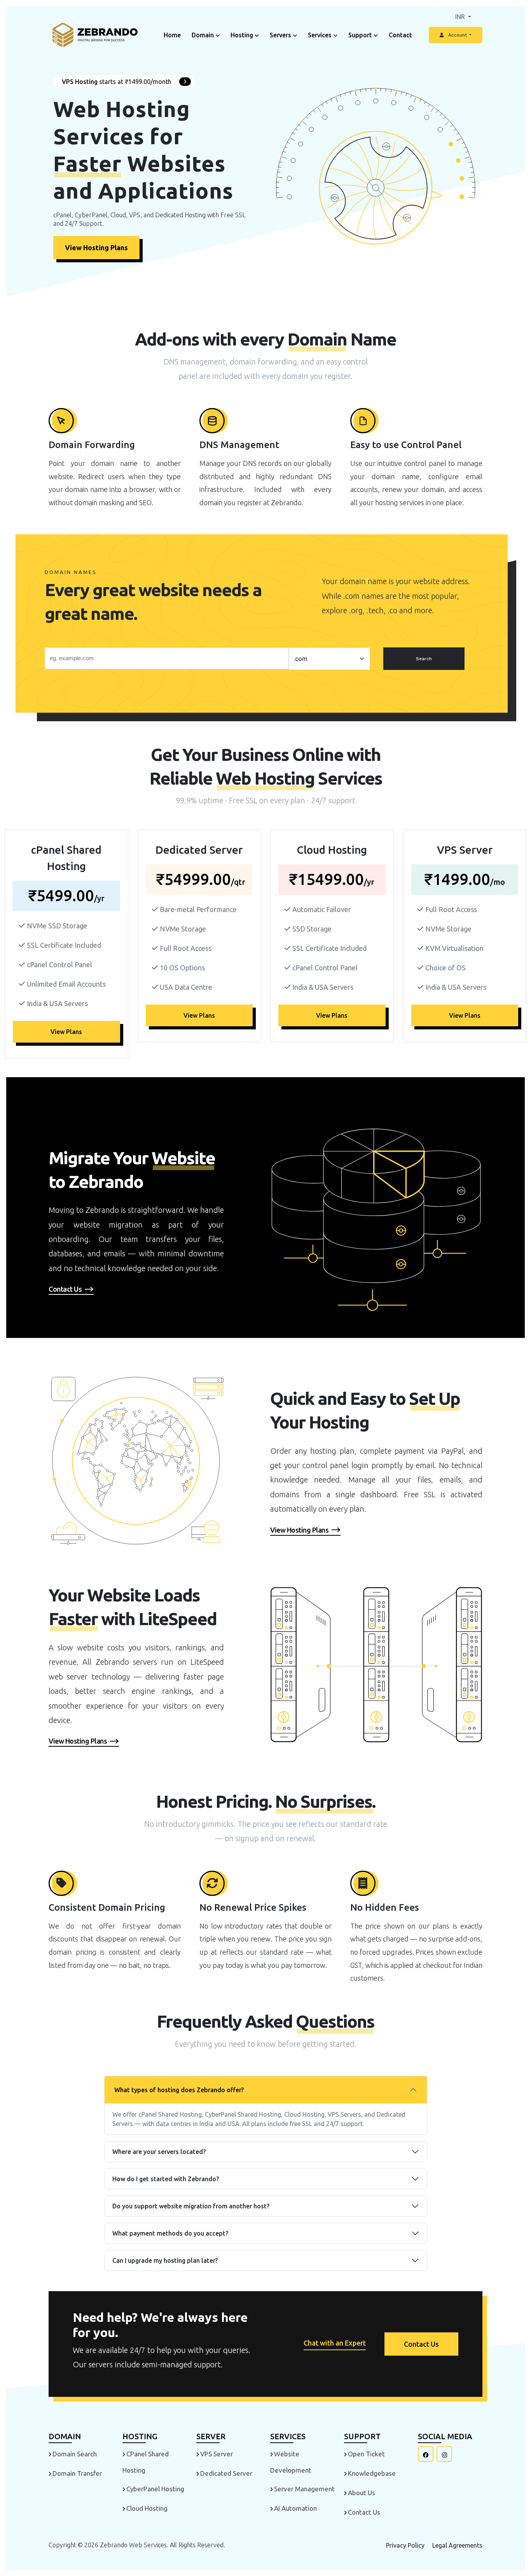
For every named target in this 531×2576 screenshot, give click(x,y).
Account (458, 35)
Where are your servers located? (159, 2152)
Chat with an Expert (335, 2343)
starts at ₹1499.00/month (117, 82)
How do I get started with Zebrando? (166, 2179)
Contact (400, 35)
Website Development (291, 2462)
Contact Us (421, 2344)
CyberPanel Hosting (155, 2489)
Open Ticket (366, 2454)
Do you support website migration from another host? (191, 2206)
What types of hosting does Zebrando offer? (179, 2090)
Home (172, 35)
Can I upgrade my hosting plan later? (165, 2260)
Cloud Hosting (147, 2508)
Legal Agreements (457, 2545)
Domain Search (75, 2454)
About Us (362, 2493)
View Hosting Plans (96, 248)
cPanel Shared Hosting (146, 2462)
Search (424, 659)
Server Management (304, 2489)
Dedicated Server (226, 2473)
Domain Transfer (77, 2473)
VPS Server (217, 2454)
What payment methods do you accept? (170, 2233)
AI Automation (295, 2508)
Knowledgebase (372, 2473)
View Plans (66, 1032)
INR (461, 17)
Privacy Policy (405, 2545)
